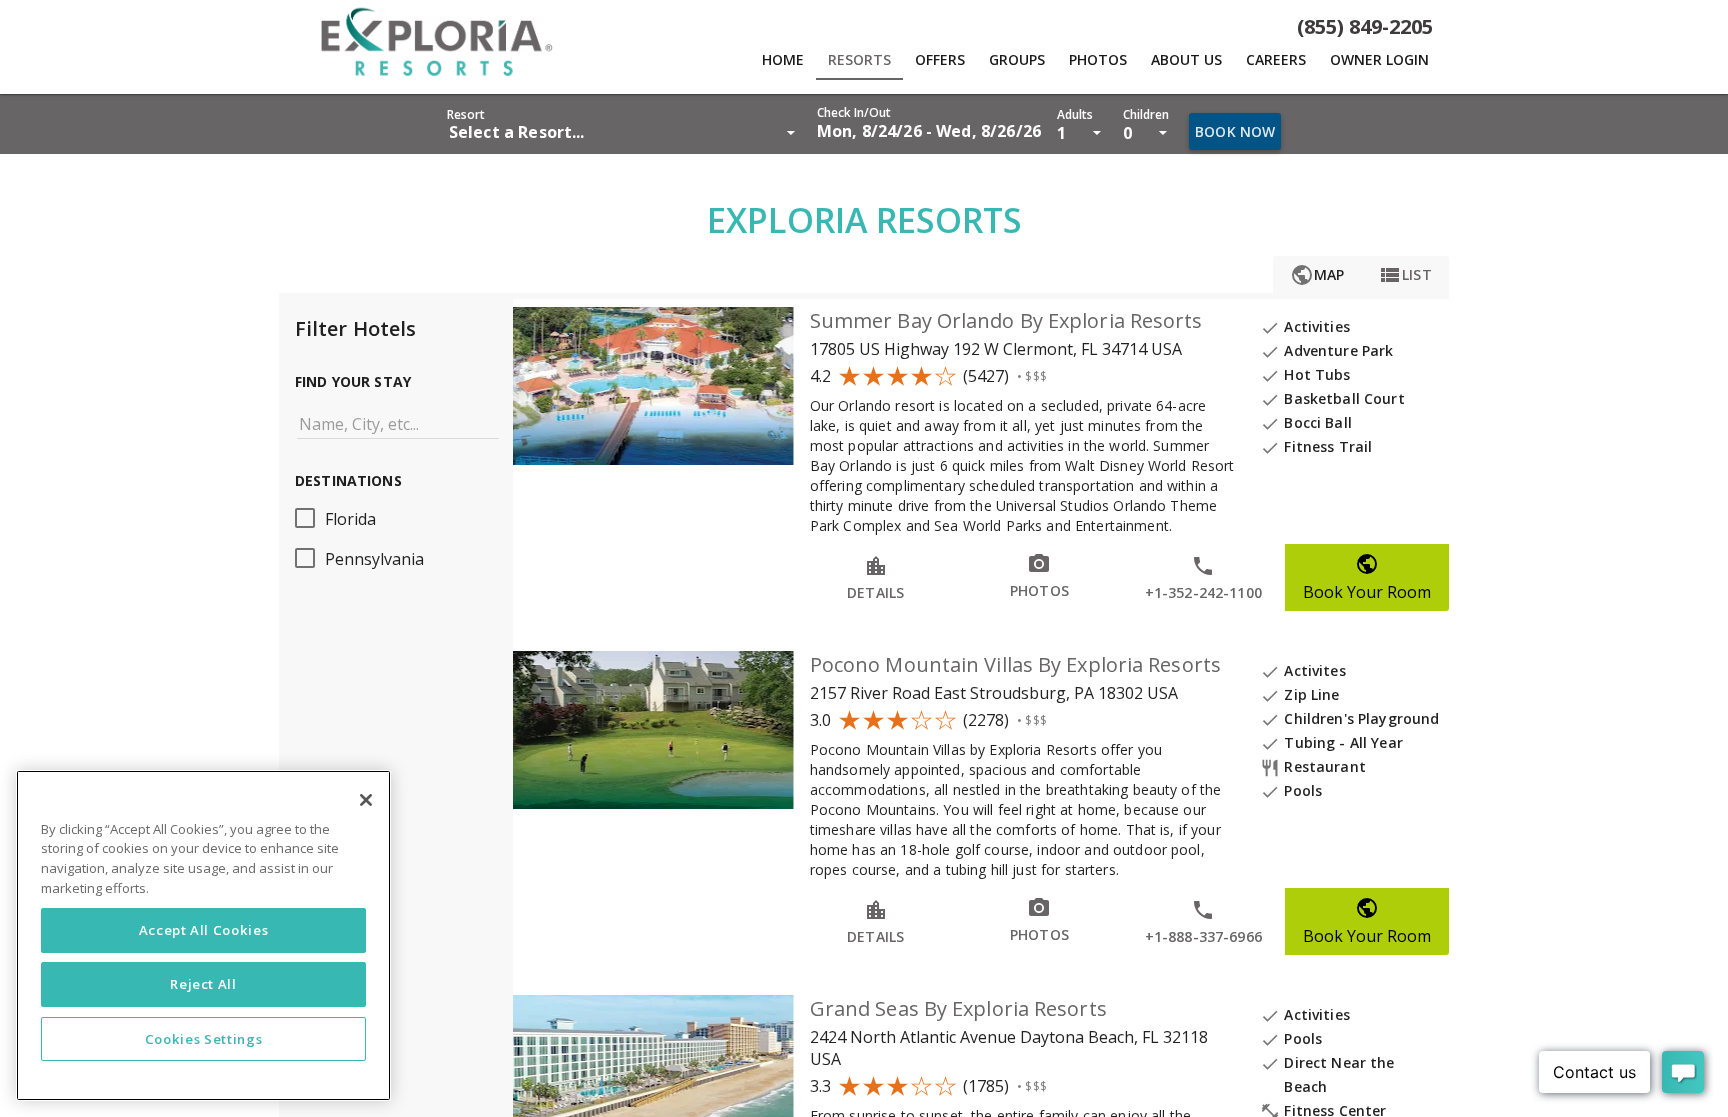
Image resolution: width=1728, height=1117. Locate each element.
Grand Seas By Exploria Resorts (958, 1008)
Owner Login (1379, 59)
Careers (1276, 59)
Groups (1017, 59)
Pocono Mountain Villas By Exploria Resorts (1015, 664)
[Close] (366, 800)
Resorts (859, 59)
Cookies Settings (204, 1039)
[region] (203, 935)
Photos (1098, 59)
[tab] (783, 60)
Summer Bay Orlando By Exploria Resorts (1006, 320)
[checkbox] (396, 518)
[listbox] (624, 132)
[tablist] (1013, 60)
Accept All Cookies (204, 931)
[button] (929, 124)
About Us (1186, 59)
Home (783, 59)
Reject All (203, 985)
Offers (940, 59)
